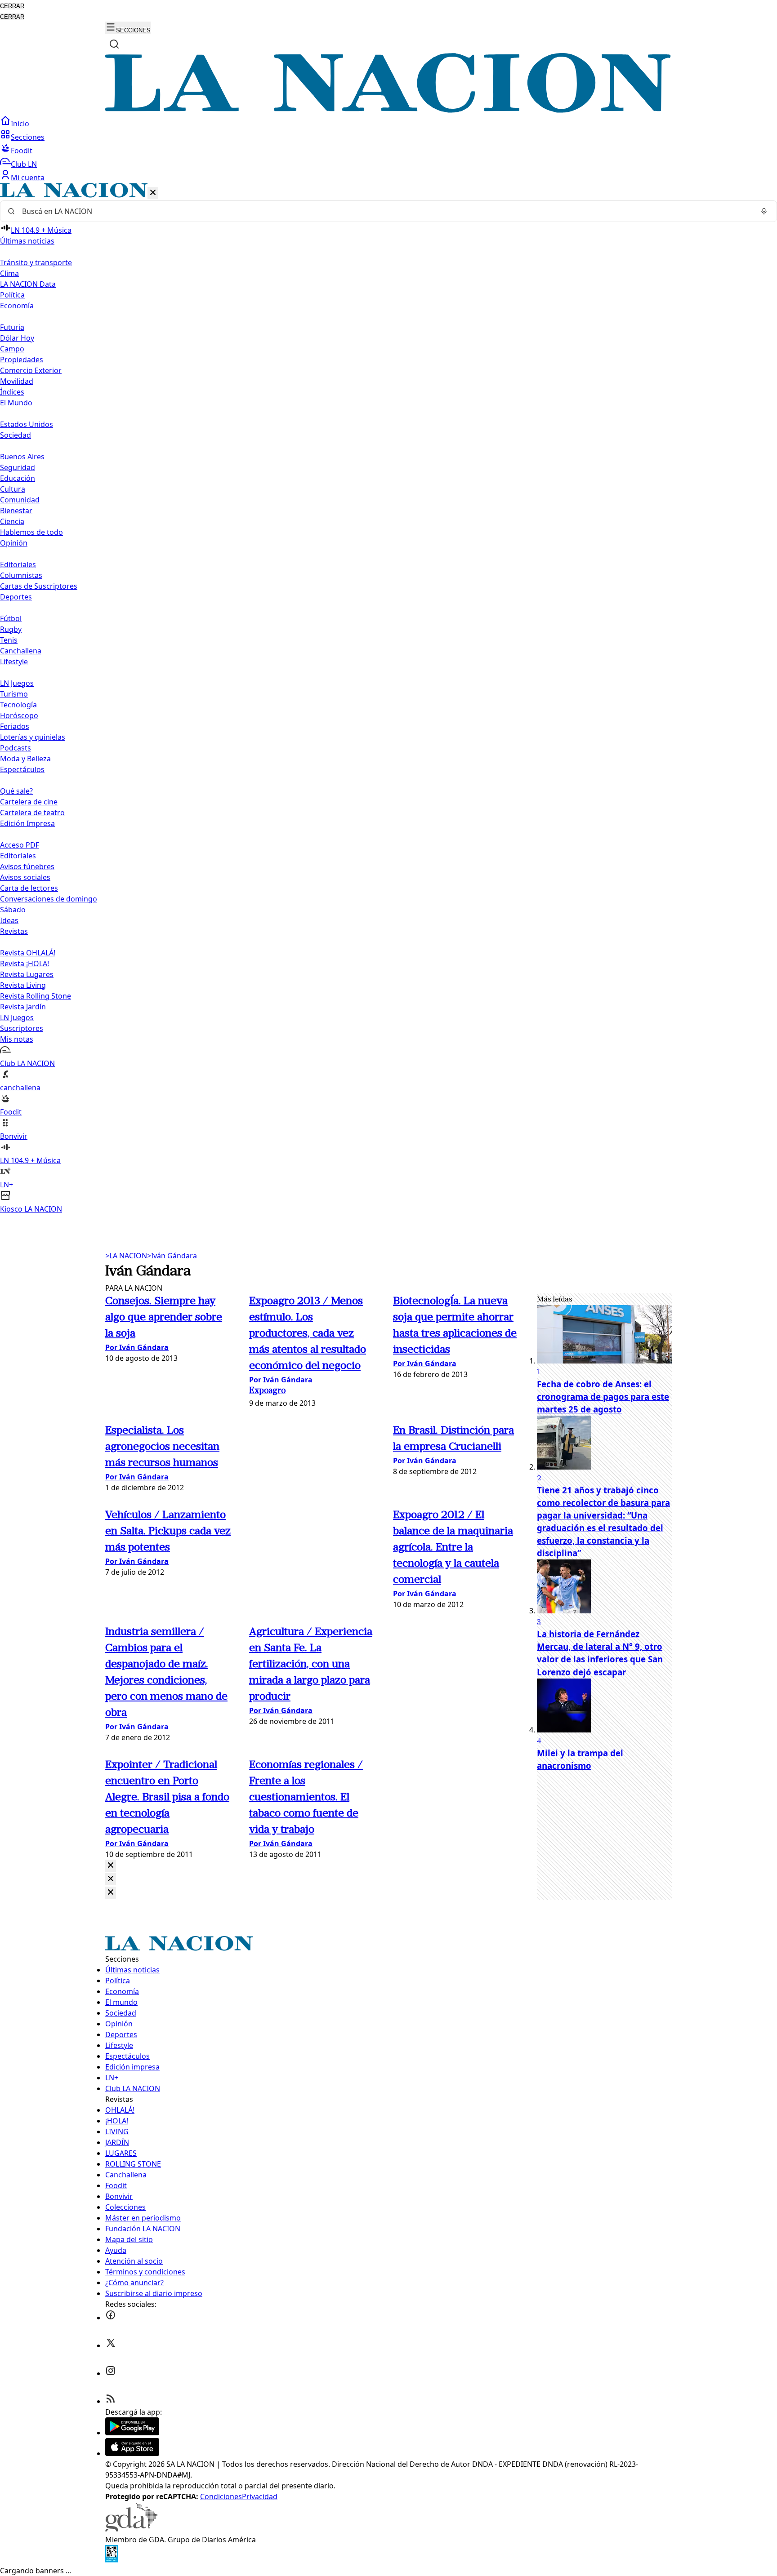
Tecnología (18, 705)
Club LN (24, 164)
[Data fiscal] (112, 2560)
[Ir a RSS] (111, 2401)
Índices (12, 392)
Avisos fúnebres (27, 866)
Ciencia (12, 521)
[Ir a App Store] (132, 2453)
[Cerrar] (153, 193)
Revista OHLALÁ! (28, 953)
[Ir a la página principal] (388, 110)
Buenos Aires (22, 457)
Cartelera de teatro (32, 813)
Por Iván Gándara (137, 1347)
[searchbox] (385, 211)
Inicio (20, 124)
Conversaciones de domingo (49, 899)
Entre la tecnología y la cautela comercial (453, 1548)
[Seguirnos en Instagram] (111, 2373)
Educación (18, 478)
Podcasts (16, 748)
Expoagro (267, 1391)
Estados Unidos (27, 424)
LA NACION (126, 1256)
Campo (12, 349)
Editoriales (18, 564)
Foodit (22, 151)
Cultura (13, 489)
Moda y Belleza (25, 759)
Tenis (9, 640)
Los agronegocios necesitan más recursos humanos (162, 1447)
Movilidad (17, 381)
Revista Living (23, 985)
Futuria (12, 327)
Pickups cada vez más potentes (168, 1532)
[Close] (111, 1866)
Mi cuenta (28, 178)
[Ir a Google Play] (132, 2433)
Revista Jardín (23, 1007)
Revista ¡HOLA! (25, 964)
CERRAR (12, 6)
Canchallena (21, 651)
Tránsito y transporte (36, 262)
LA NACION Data (28, 284)
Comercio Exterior (31, 370)
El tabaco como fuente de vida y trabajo (306, 1798)
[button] (388, 699)
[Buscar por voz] (764, 211)
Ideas (9, 920)
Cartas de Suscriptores (39, 586)
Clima (9, 273)
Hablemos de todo (31, 532)
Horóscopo (19, 715)
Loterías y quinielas (33, 737)
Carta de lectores (29, 888)
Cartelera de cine (29, 802)
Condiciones (221, 2496)
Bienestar (16, 511)
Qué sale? (16, 791)
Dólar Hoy (17, 338)
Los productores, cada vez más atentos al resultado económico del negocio (308, 1334)
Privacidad (260, 2496)
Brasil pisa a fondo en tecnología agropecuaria (167, 1798)
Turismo (14, 694)
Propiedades (22, 360)
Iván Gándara (172, 1256)
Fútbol (11, 618)
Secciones (28, 137)
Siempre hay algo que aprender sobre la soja (164, 1318)
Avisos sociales (25, 877)
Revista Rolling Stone (36, 996)
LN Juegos (17, 683)
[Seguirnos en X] (111, 2345)
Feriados (15, 726)
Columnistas (21, 575)
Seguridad (18, 467)
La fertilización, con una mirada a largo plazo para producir (311, 1665)
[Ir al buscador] (114, 44)
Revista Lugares (27, 974)
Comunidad (20, 500)
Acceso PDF (20, 845)
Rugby (11, 629)
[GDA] (131, 2529)
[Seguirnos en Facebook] (111, 2318)
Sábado (13, 910)
